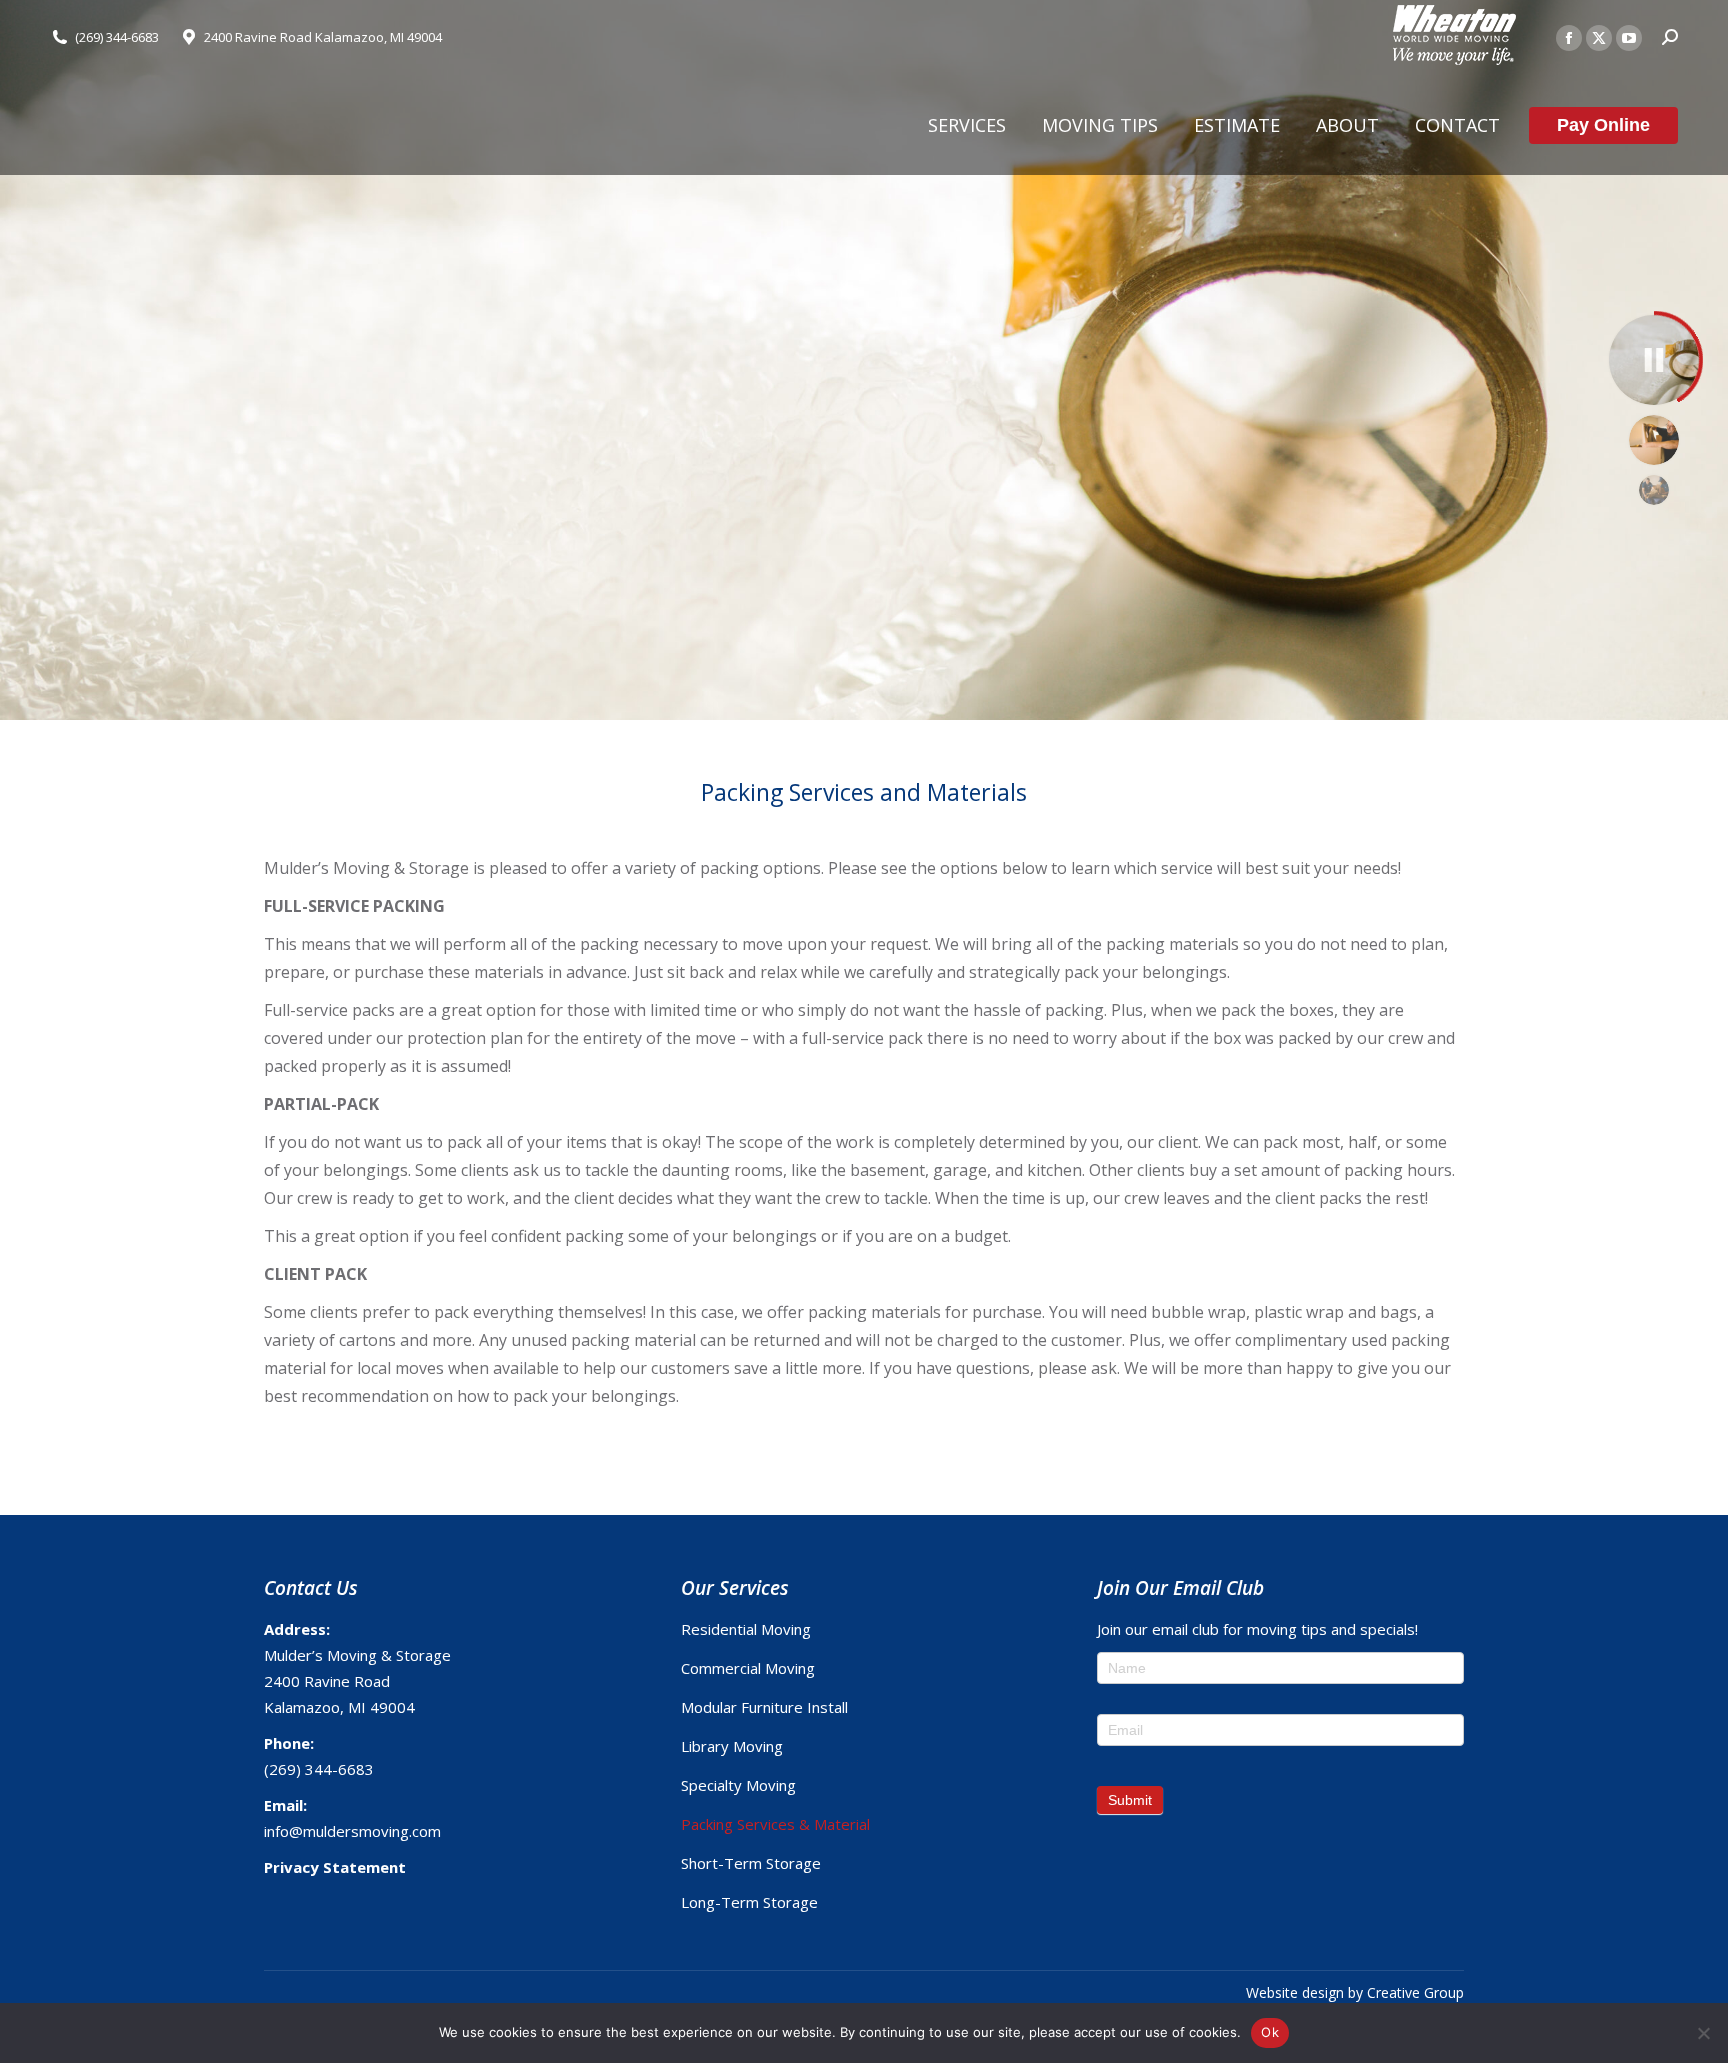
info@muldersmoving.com (352, 1831)
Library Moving (732, 1746)
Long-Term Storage (749, 1902)
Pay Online (1603, 125)
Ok (1270, 2032)
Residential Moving (746, 1629)
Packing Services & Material (775, 1824)
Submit (1130, 1800)
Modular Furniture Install (764, 1707)
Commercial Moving (748, 1668)
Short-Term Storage (751, 1863)
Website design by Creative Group (1355, 1992)
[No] (1703, 2033)
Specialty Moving (738, 1785)
